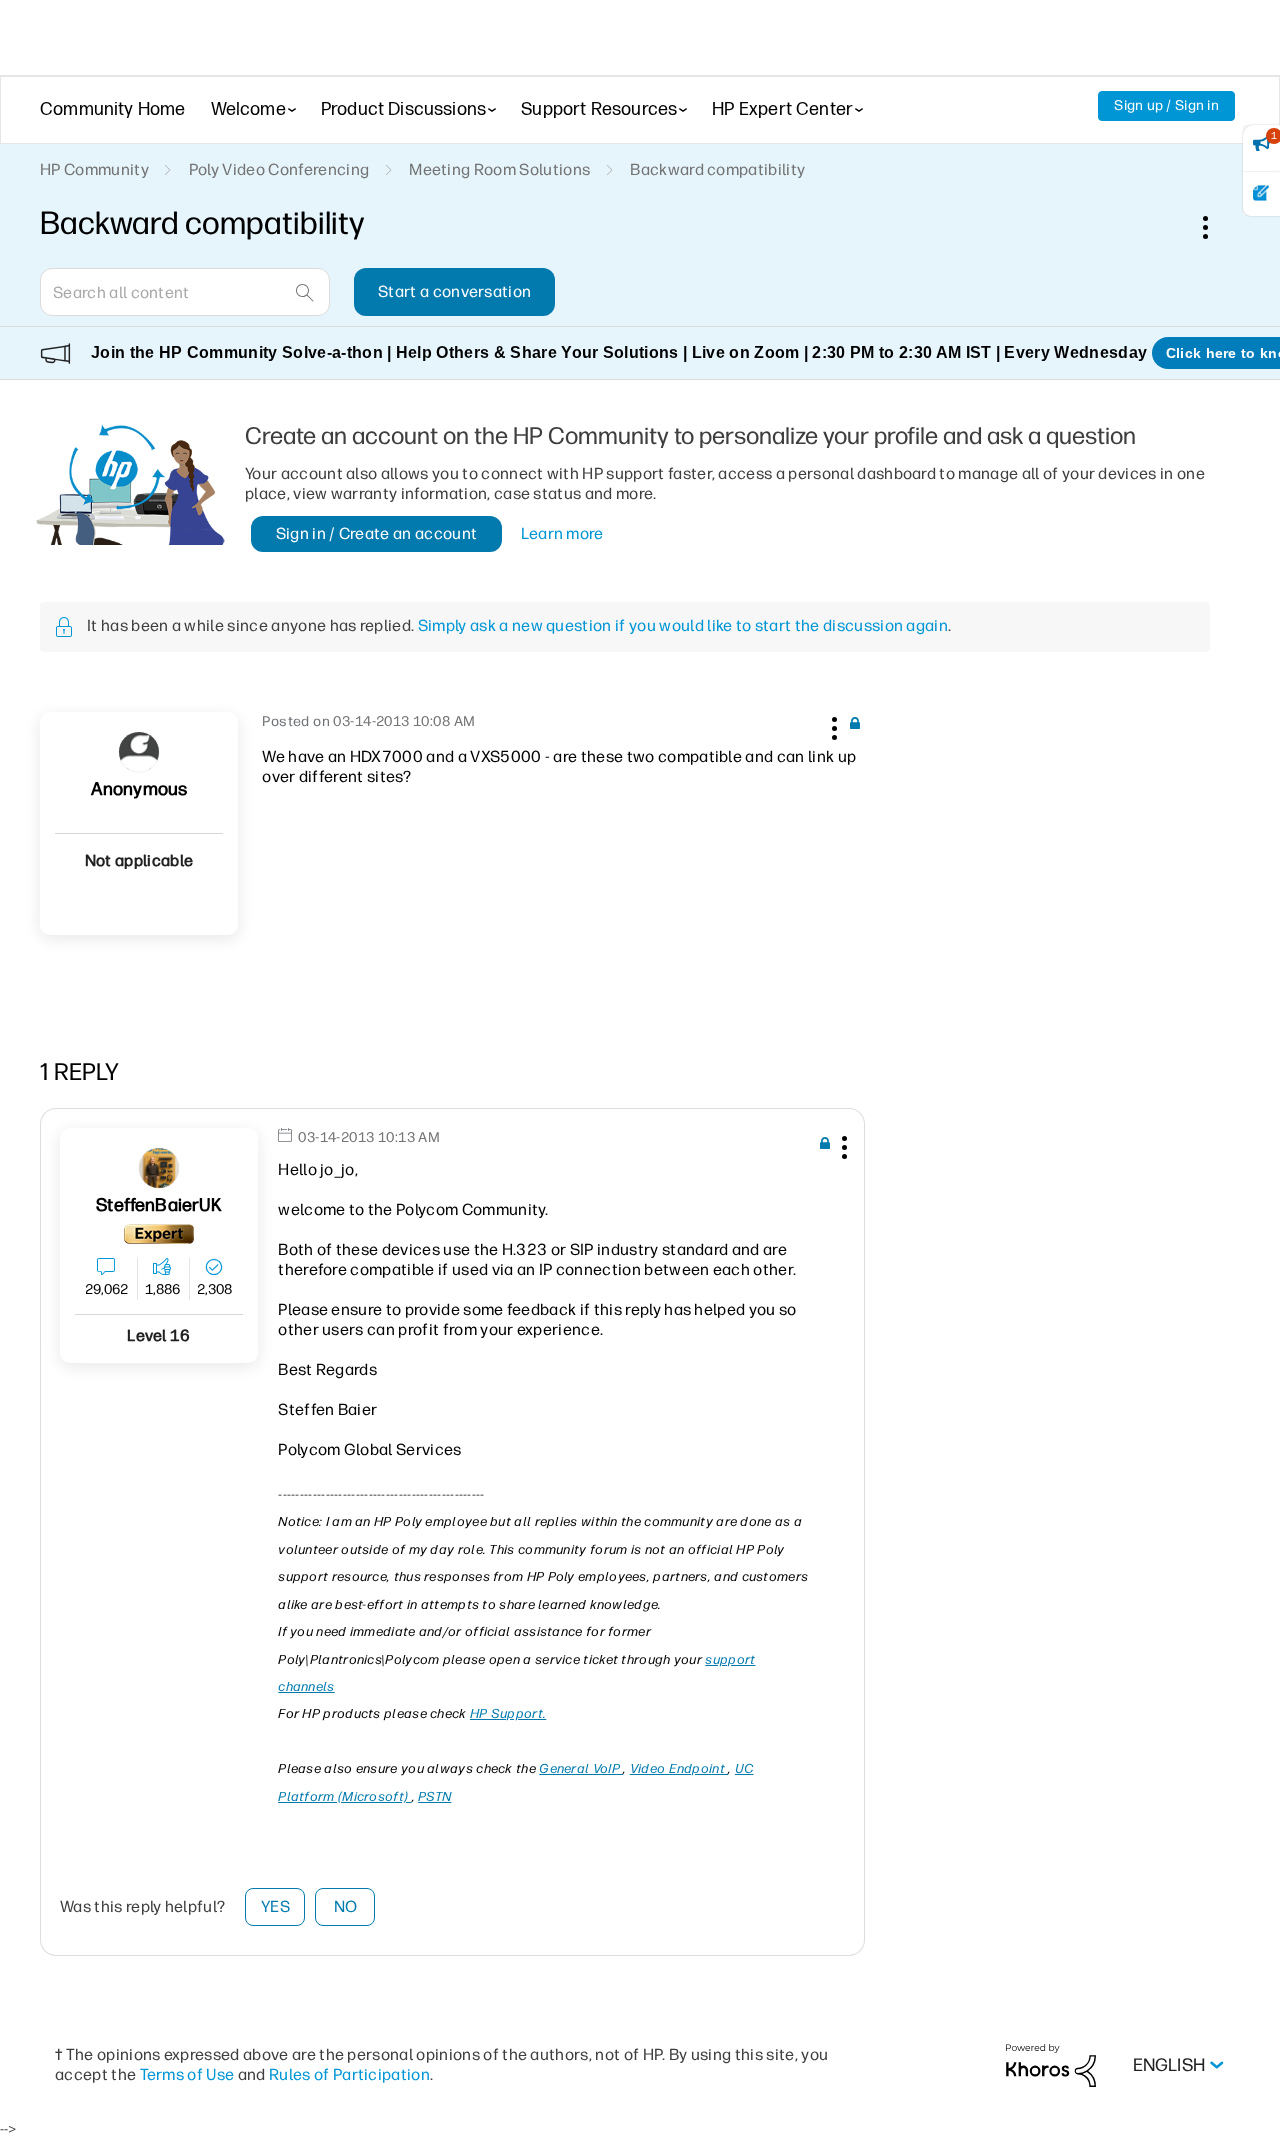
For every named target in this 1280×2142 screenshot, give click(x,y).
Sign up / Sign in (1166, 105)
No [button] (346, 1906)
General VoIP (581, 1768)
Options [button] (1216, 227)
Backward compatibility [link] (717, 169)
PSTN (434, 1796)
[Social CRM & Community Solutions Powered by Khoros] (1051, 2064)
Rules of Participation (349, 2074)
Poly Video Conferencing (279, 169)
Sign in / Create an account (377, 533)
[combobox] (185, 292)
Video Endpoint (679, 1768)
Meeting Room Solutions (499, 169)
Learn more (562, 533)
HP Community (94, 169)
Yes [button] (275, 1906)
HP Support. (508, 1713)
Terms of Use (187, 2074)
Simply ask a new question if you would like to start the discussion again (683, 625)
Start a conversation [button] (454, 291)
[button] (832, 725)
